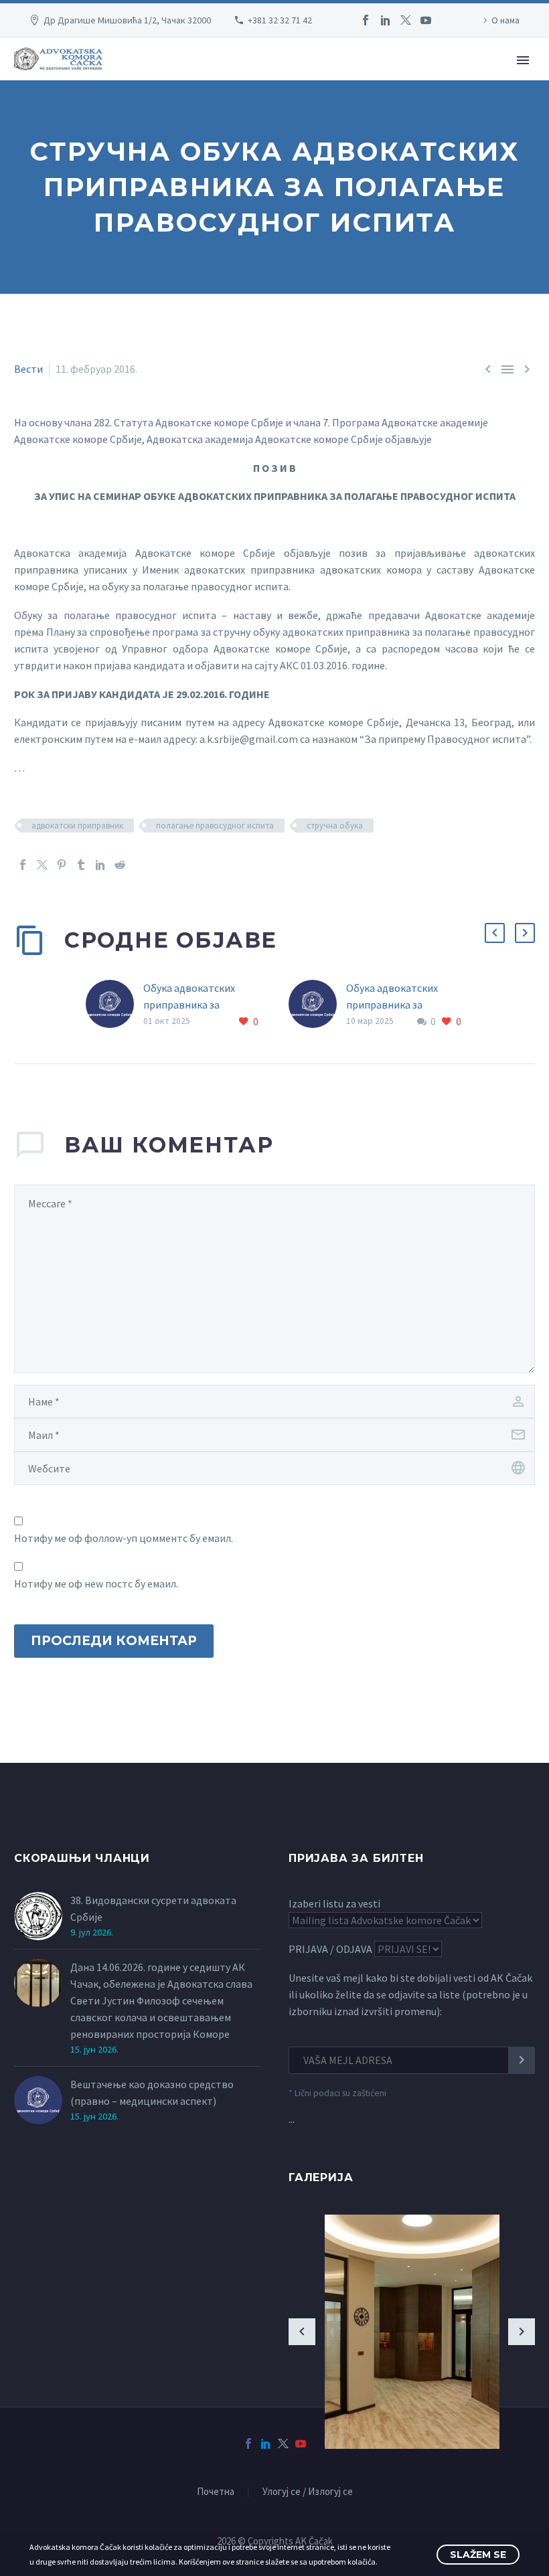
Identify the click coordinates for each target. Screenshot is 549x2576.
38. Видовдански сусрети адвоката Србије (153, 1908)
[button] (495, 933)
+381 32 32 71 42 (280, 20)
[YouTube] (426, 20)
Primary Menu (523, 60)
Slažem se (478, 2555)
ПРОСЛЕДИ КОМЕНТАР (114, 1641)
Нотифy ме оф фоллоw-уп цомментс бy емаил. (124, 1538)
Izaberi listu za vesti (334, 1903)
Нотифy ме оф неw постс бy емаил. (96, 1583)
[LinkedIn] (386, 20)
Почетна (216, 2492)
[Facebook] (366, 20)
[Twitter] (406, 20)
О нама (505, 20)
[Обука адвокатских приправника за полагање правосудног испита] (114, 1005)
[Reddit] (120, 865)
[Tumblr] (81, 865)
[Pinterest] (62, 865)
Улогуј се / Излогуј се (308, 2492)
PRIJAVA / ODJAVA (330, 1949)
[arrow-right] (522, 2332)
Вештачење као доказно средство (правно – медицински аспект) (152, 2092)
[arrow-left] (302, 2332)
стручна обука (335, 826)
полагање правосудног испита (215, 826)
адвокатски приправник (77, 826)
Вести (28, 369)
